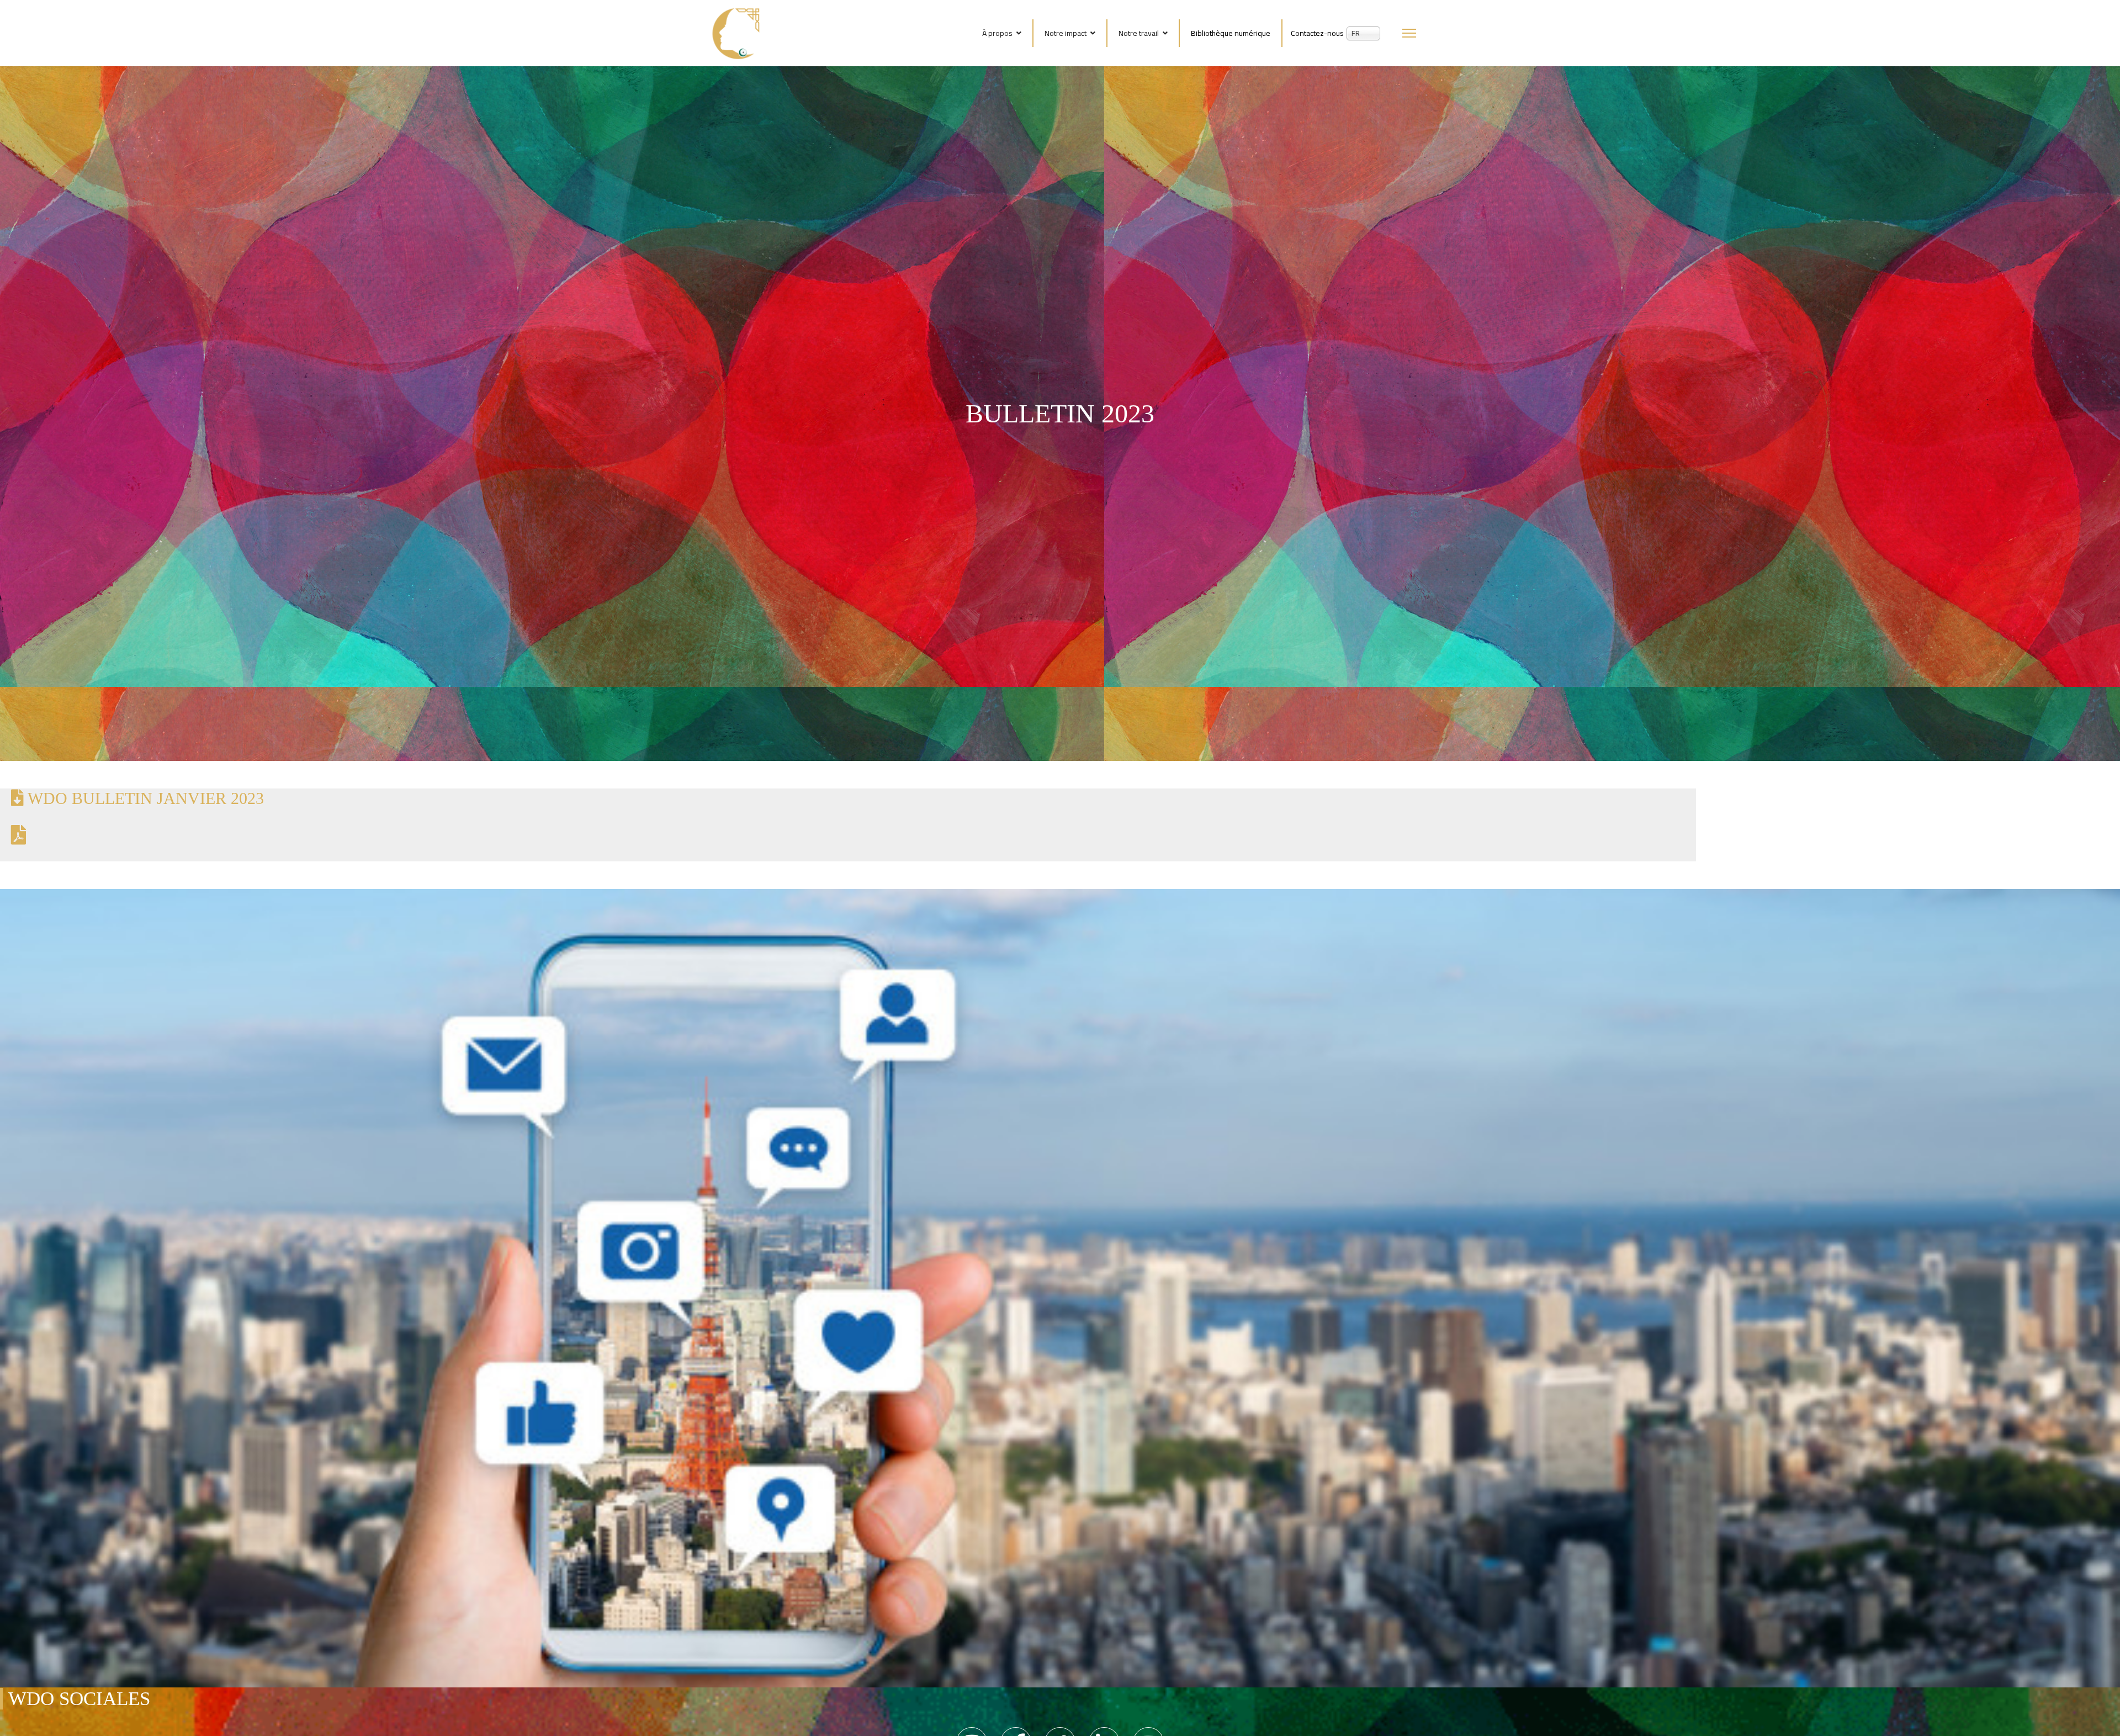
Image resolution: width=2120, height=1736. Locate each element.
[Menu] (1409, 33)
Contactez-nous (1317, 33)
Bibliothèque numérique (1231, 33)
